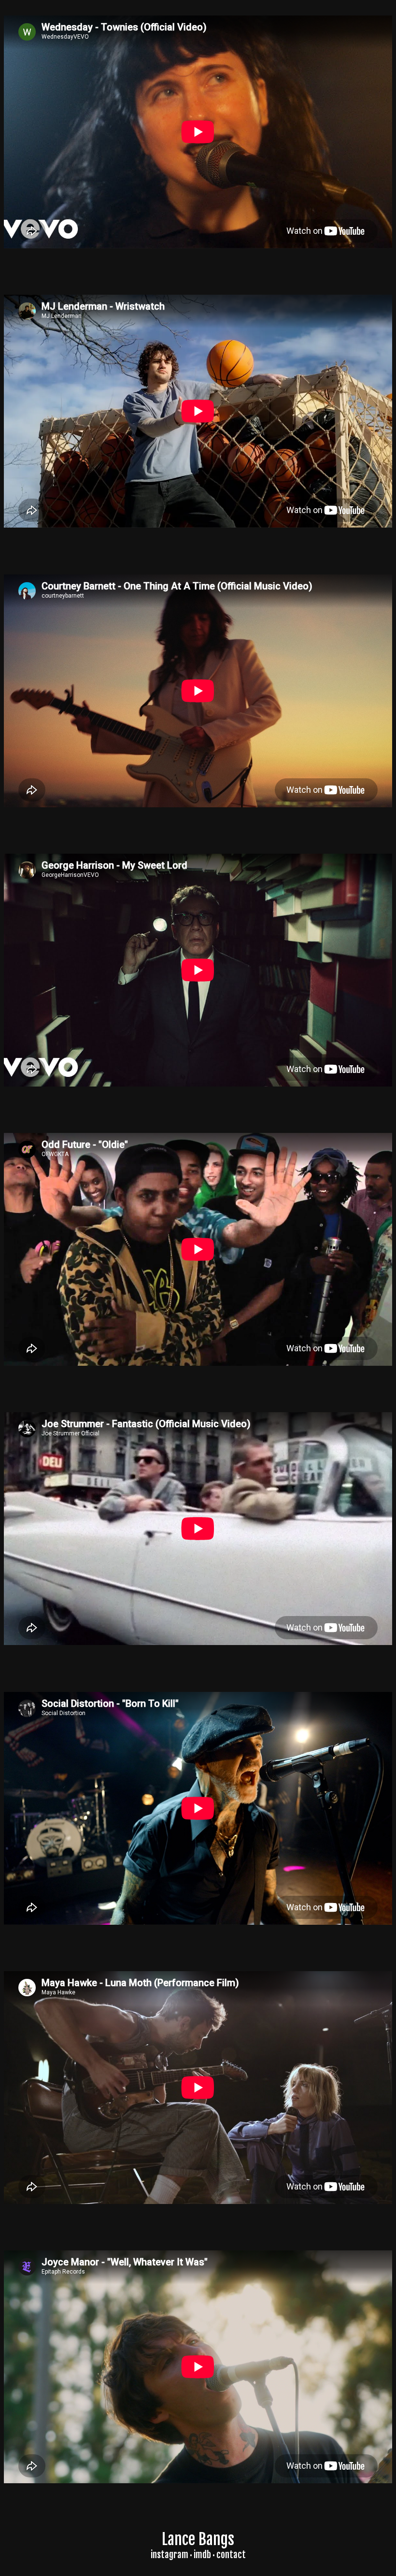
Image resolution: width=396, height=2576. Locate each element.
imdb (202, 2555)
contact (231, 2555)
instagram (170, 2555)
